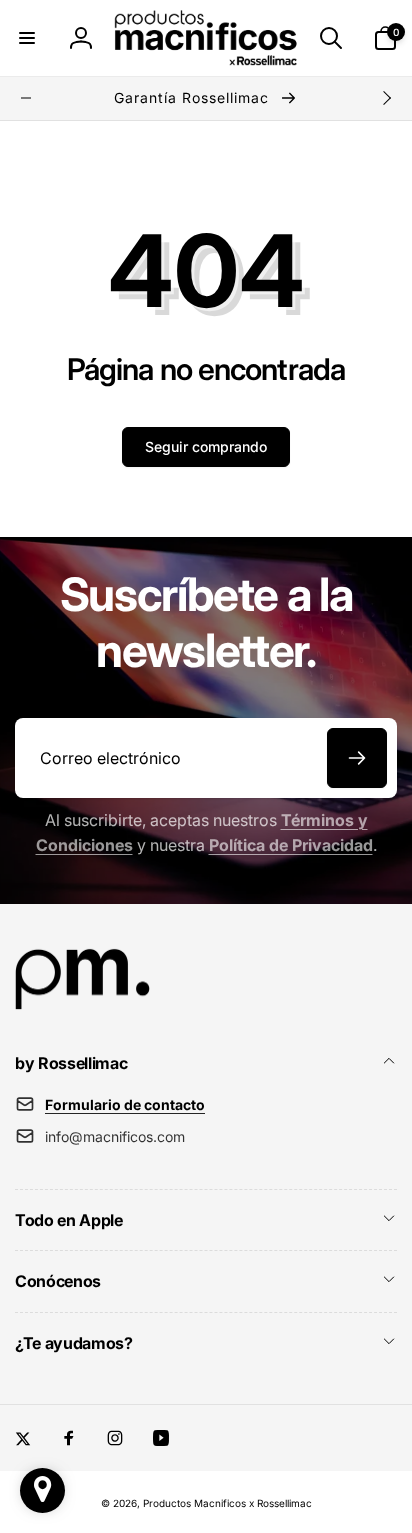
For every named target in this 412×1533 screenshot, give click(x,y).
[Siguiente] (386, 98)
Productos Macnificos (194, 1503)
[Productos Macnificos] (82, 1009)
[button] (27, 38)
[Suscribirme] (357, 758)
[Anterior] (26, 98)
